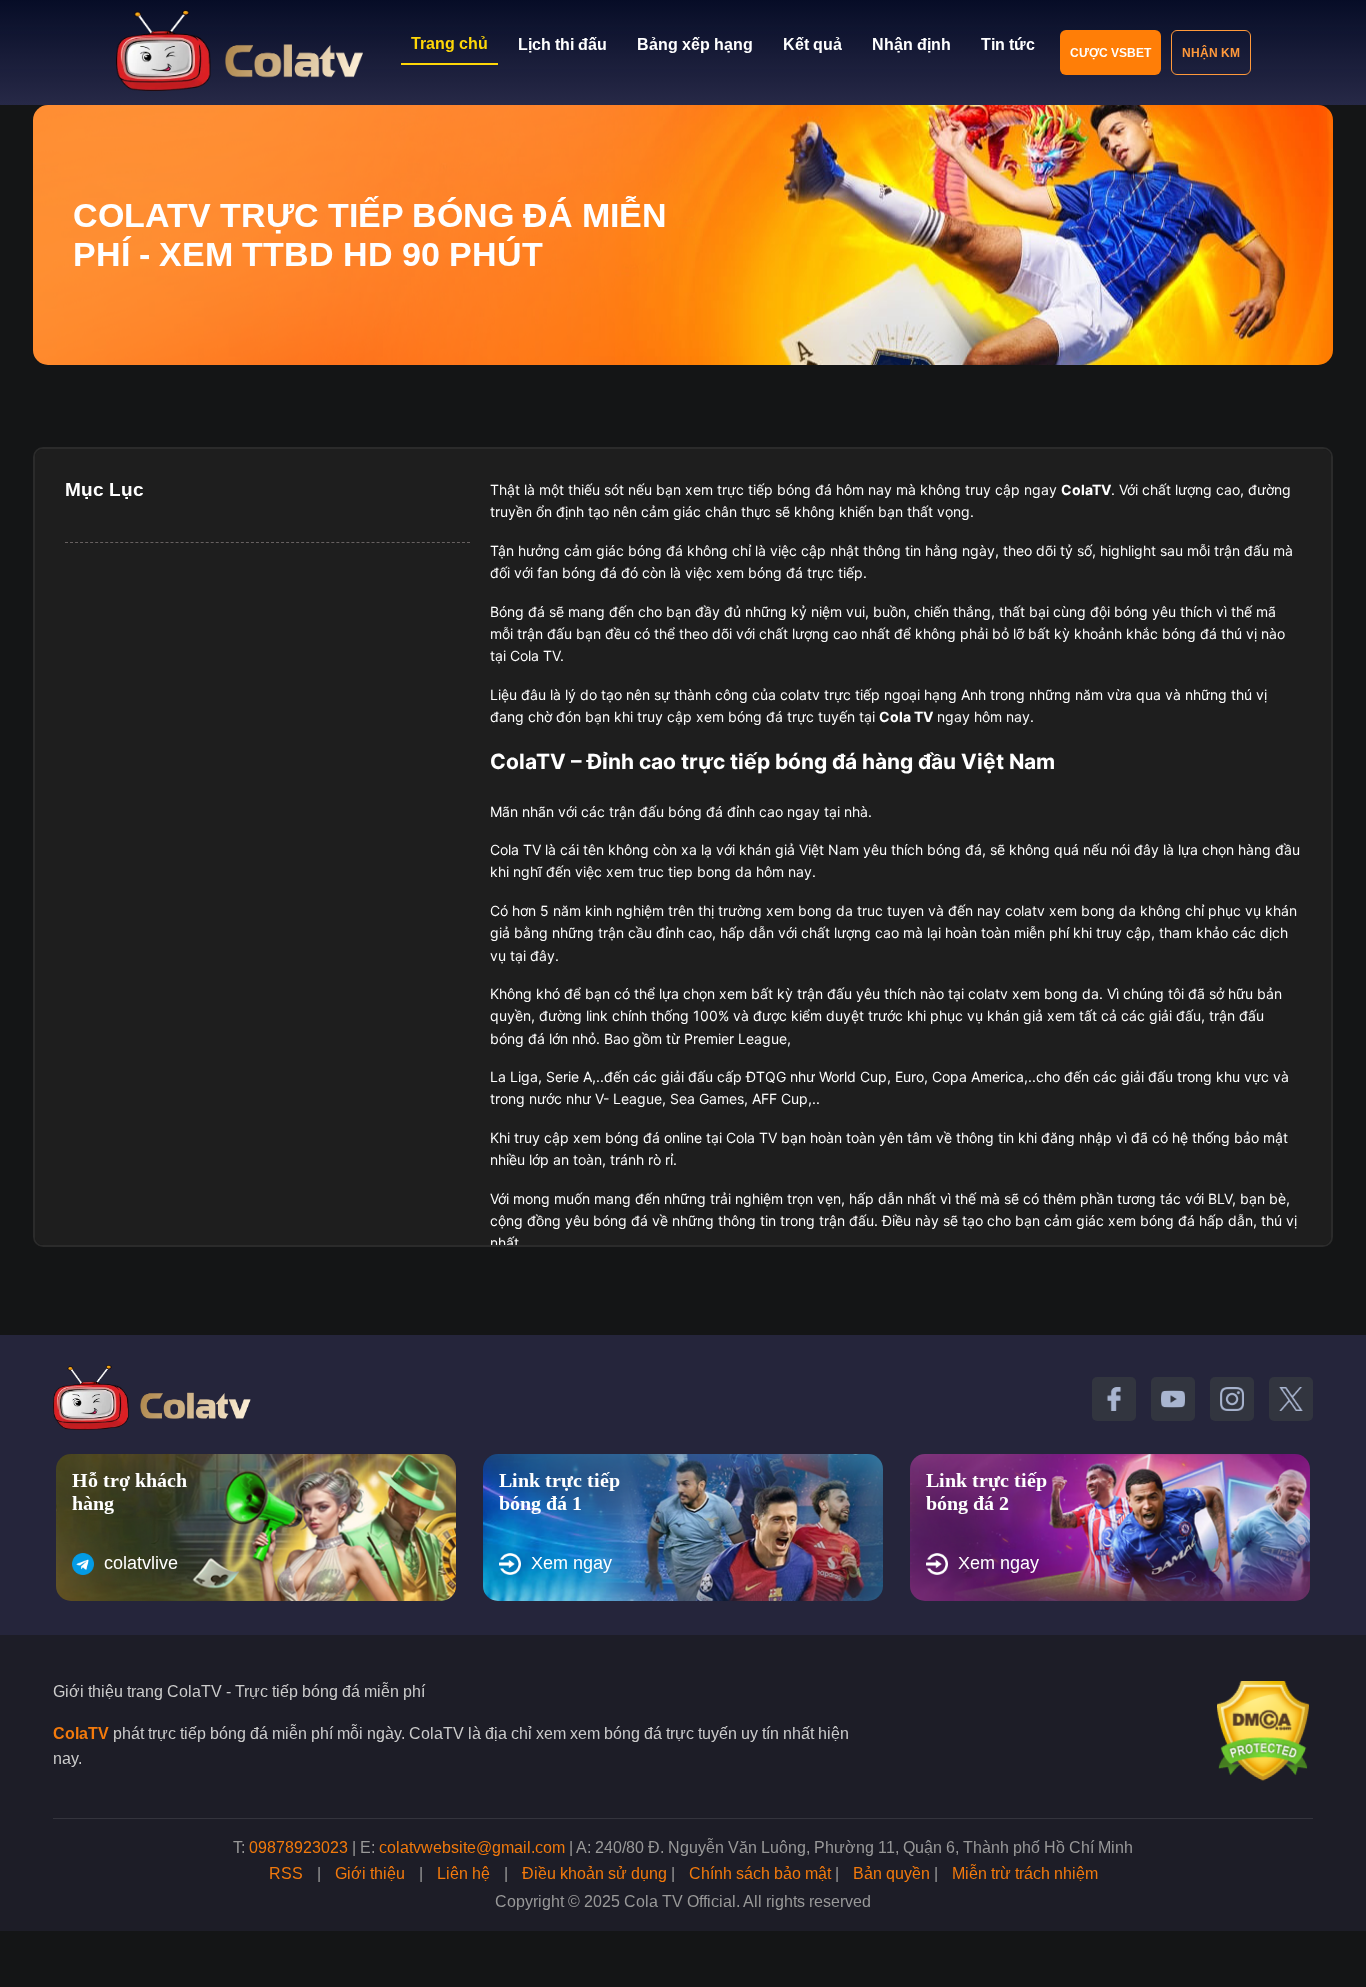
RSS (286, 1873)
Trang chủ (449, 43)
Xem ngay (571, 1563)
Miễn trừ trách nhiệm (1025, 1873)
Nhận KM (1211, 53)
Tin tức (1008, 44)
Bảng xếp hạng (695, 44)
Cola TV (906, 716)
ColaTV (81, 1733)
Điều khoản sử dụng (594, 1873)
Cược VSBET (1110, 53)
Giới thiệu (370, 1873)
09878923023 (298, 1847)
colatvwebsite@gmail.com (472, 1847)
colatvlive (141, 1563)
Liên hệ (463, 1873)
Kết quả (812, 44)
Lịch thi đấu (562, 44)
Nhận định (911, 44)
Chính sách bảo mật (760, 1873)
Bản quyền (891, 1873)
